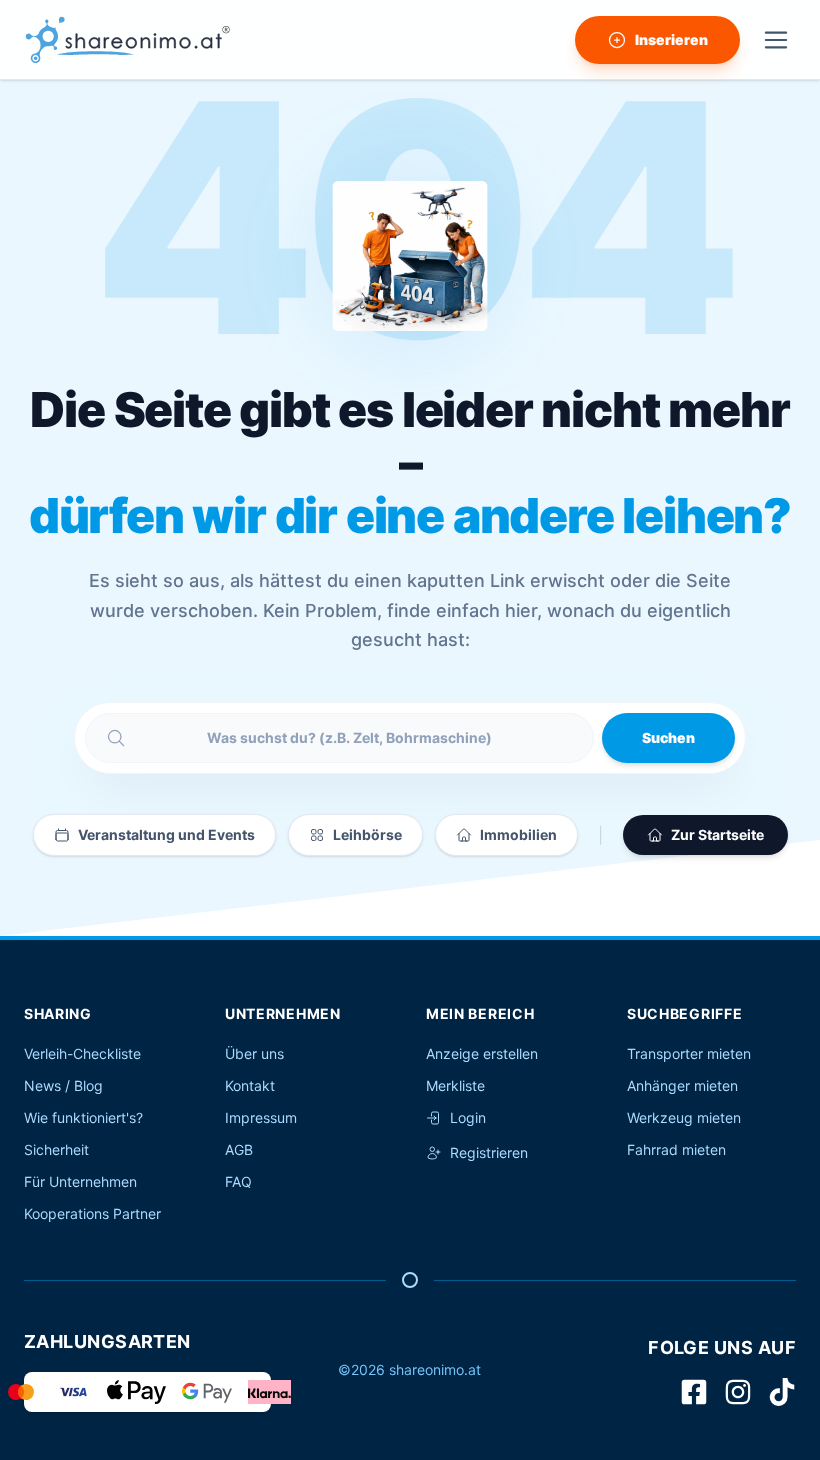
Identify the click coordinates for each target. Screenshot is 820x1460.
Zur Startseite (717, 834)
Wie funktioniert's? (83, 1117)
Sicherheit (56, 1149)
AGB (239, 1149)
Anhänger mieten (682, 1085)
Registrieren (489, 1152)
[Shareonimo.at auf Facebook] (694, 1392)
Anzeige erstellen (482, 1053)
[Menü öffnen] (776, 40)
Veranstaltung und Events (166, 834)
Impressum (261, 1117)
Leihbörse (367, 834)
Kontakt (250, 1085)
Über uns (254, 1053)
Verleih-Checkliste (82, 1053)
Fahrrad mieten (676, 1149)
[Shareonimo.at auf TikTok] (782, 1392)
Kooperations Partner (92, 1213)
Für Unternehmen (80, 1181)
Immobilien (518, 834)
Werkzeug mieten (684, 1117)
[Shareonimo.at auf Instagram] (738, 1392)
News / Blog (63, 1085)
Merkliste (455, 1085)
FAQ (238, 1181)
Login (468, 1117)
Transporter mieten (689, 1053)
